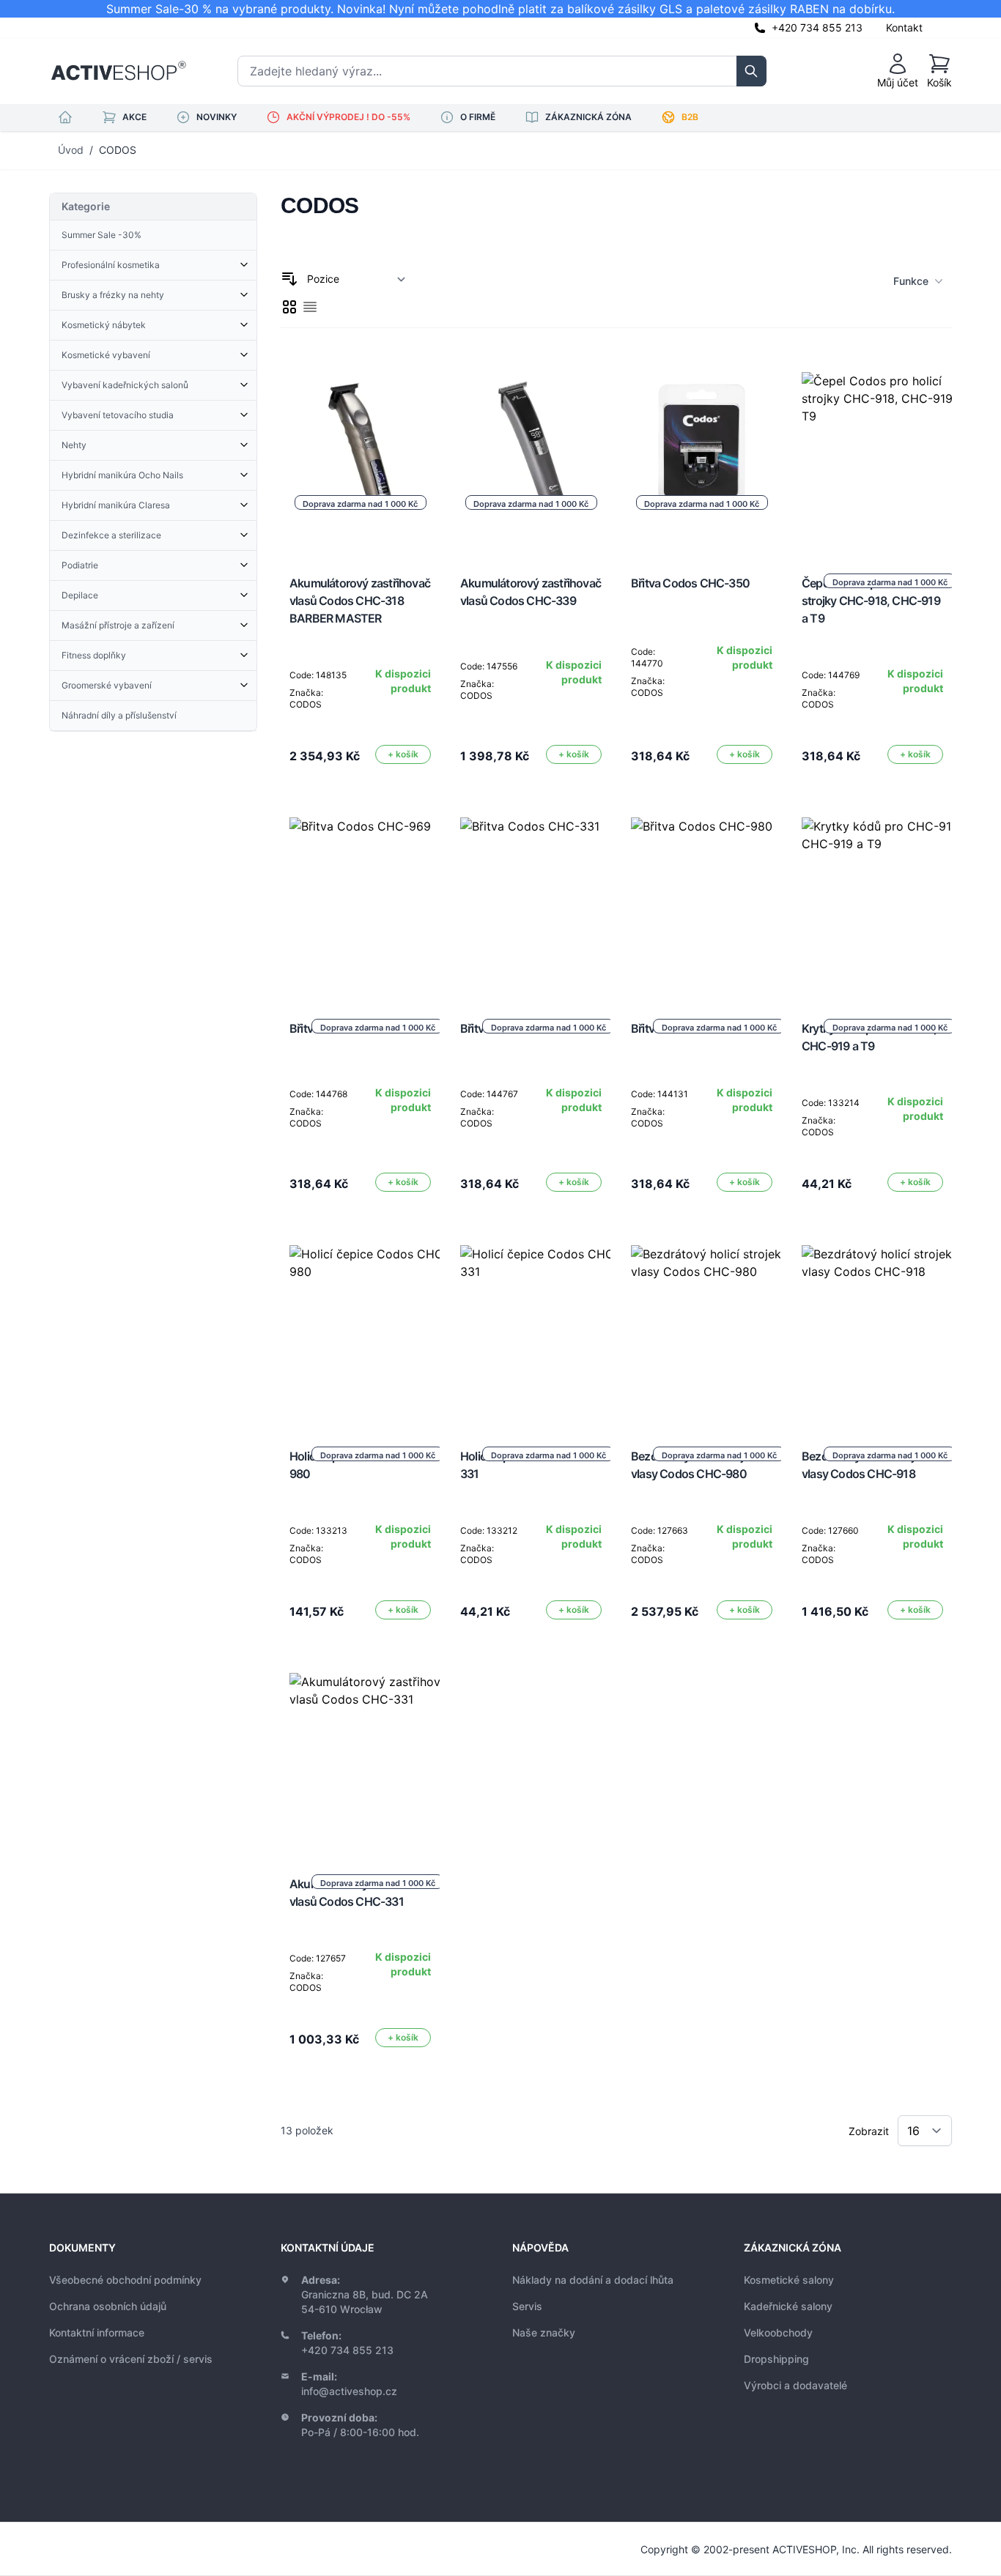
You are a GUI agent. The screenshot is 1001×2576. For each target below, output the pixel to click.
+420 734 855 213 (817, 27)
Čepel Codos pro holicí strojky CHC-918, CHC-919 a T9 (871, 601)
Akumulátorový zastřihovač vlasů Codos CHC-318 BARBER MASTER (360, 601)
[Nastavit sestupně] (289, 279)
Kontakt (904, 27)
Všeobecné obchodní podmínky (125, 2280)
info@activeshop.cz (349, 2391)
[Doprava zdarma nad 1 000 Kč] (890, 460)
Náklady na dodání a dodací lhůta (593, 2280)
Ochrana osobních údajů (108, 2306)
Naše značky (544, 2332)
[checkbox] (289, 307)
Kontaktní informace (97, 2332)
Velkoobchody (778, 2332)
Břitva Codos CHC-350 (690, 583)
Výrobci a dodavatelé (795, 2385)
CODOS (118, 150)
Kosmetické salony (789, 2280)
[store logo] (118, 71)
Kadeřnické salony (788, 2306)
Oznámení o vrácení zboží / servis (131, 2359)
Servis (527, 2306)
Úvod (71, 150)
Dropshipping (776, 2359)
